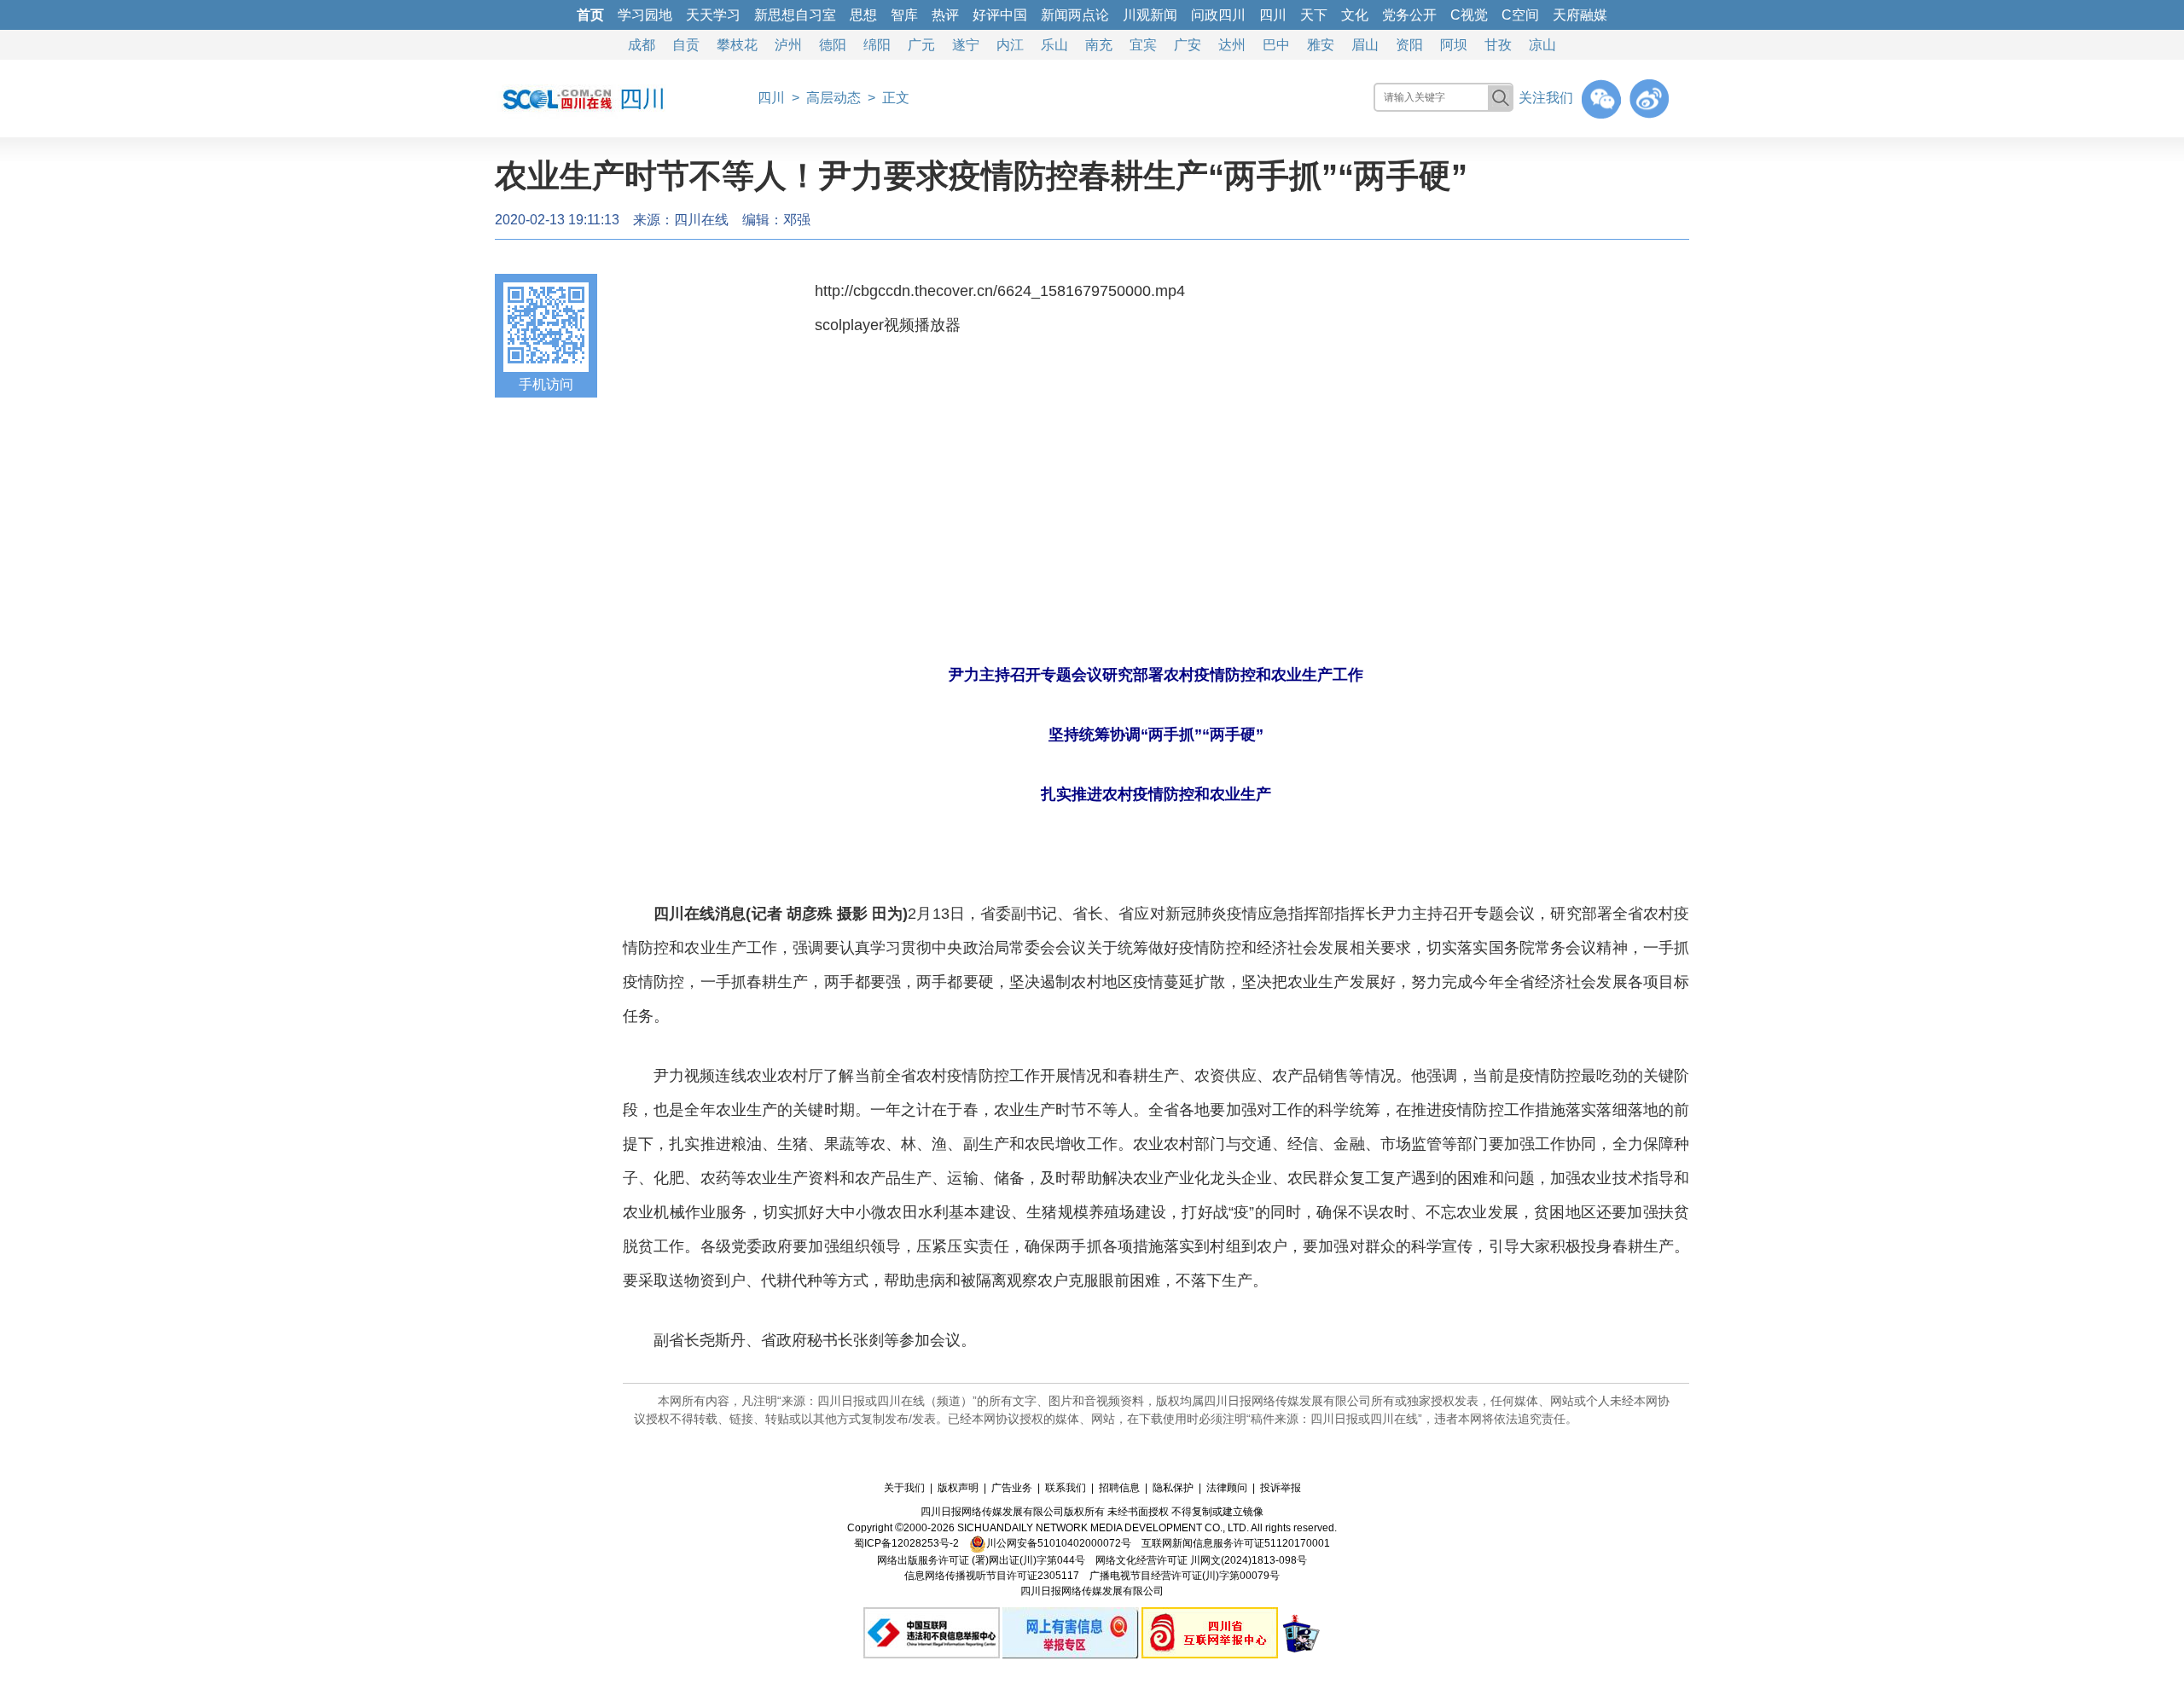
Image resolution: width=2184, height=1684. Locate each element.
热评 (945, 15)
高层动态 (834, 98)
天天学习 (713, 15)
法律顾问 (1227, 1488)
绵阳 (877, 45)
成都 (642, 45)
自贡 (686, 45)
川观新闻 (1150, 15)
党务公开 (1409, 15)
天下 (1314, 15)
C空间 (1520, 15)
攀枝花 (737, 45)
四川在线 (701, 220)
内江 (1010, 45)
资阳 (1409, 45)
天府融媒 (1580, 15)
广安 (1188, 45)
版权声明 (958, 1488)
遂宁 (966, 45)
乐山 (1054, 45)
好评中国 (1000, 15)
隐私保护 (1173, 1488)
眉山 (1365, 45)
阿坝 (1454, 45)
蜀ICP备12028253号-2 (906, 1543)
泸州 (788, 45)
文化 (1355, 15)
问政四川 (1218, 15)
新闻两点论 (1075, 15)
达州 (1232, 45)
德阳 (833, 45)
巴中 (1276, 45)
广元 (921, 45)
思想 (863, 15)
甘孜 (1498, 45)
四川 (1273, 15)
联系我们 (1066, 1488)
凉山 (1542, 45)
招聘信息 (1119, 1488)
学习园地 (645, 15)
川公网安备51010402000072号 (1059, 1543)
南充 (1099, 45)
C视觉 (1469, 15)
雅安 (1321, 45)
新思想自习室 (795, 15)
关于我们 (904, 1488)
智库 (904, 15)
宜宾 (1143, 45)
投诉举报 (1281, 1488)
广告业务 (1012, 1488)
